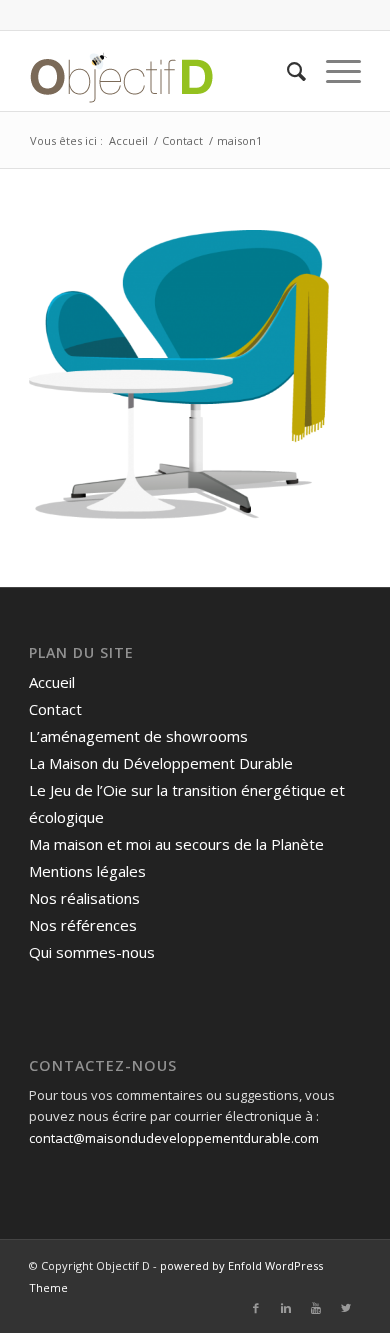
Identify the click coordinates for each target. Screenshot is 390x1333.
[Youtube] (316, 1308)
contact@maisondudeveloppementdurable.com (174, 1138)
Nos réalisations (84, 898)
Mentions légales (87, 871)
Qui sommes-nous (92, 952)
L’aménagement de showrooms (138, 736)
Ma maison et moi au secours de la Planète (176, 844)
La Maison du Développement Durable (161, 763)
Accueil (128, 140)
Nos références (83, 925)
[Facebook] (256, 1308)
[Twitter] (346, 1308)
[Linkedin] (286, 1308)
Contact (182, 140)
